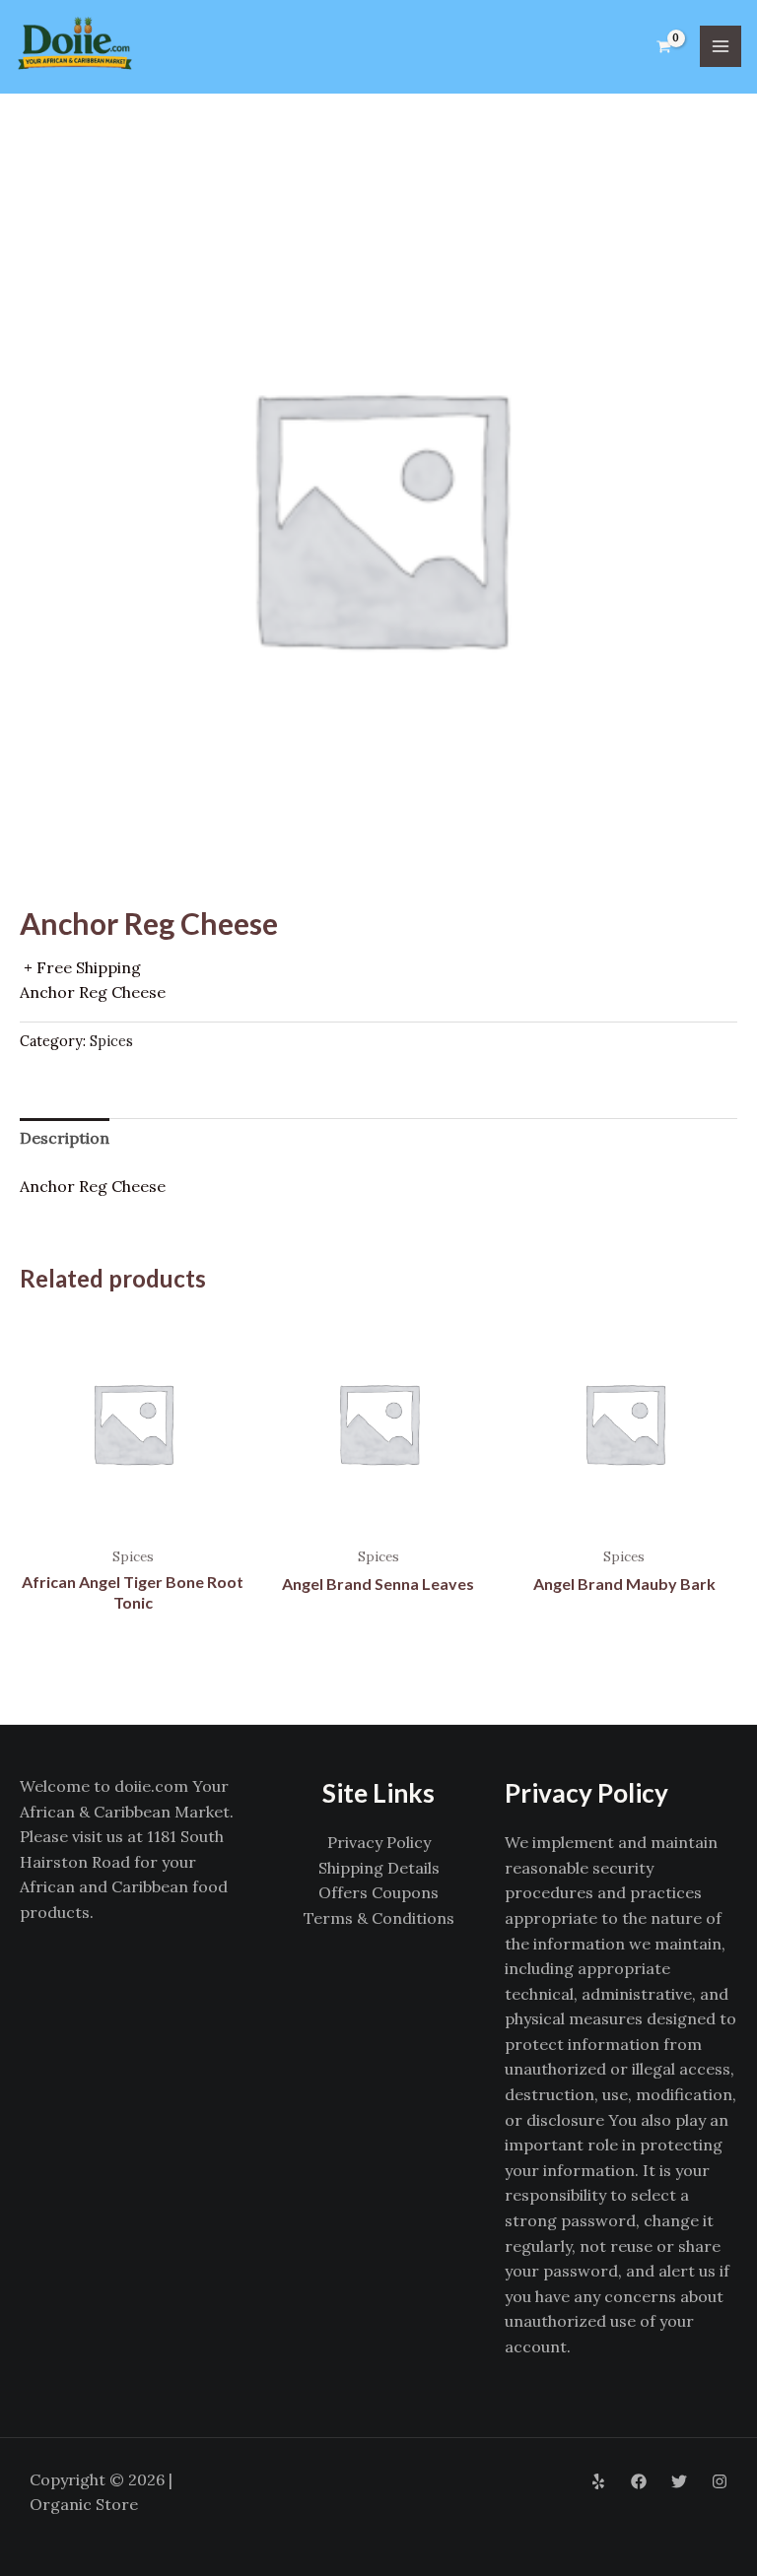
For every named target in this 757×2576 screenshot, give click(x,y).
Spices (111, 1041)
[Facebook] (639, 2481)
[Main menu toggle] (721, 46)
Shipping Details (379, 1868)
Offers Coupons (378, 1892)
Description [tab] (65, 1138)
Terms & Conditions (379, 1918)
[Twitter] (679, 2481)
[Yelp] (598, 2481)
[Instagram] (720, 2481)
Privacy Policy (379, 1842)
